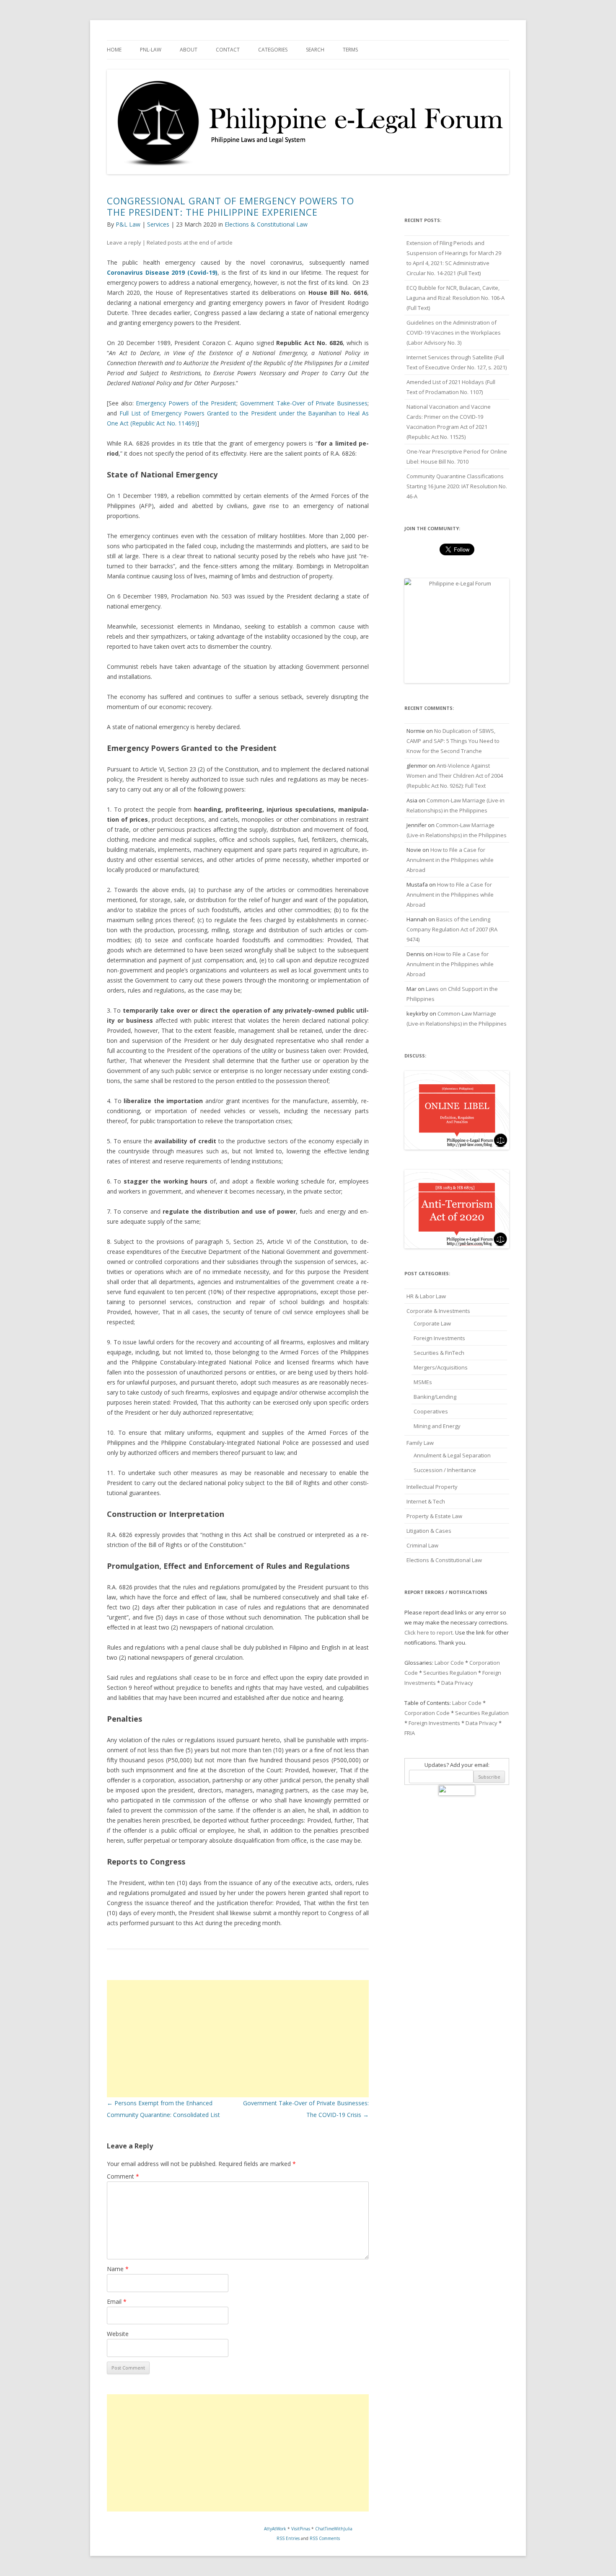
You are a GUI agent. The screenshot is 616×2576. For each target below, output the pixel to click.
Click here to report (428, 1632)
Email (117, 2301)
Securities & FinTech (439, 1353)
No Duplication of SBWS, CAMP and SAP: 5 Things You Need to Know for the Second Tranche (453, 741)
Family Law (420, 1443)
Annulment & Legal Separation (452, 1455)
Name (118, 2269)
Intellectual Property (432, 1487)
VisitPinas (301, 2529)
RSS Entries (288, 2538)
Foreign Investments (439, 1338)
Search (315, 50)
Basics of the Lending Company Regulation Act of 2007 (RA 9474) (452, 929)
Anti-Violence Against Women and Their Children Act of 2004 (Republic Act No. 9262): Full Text (455, 776)
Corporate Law (432, 1323)
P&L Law (128, 224)
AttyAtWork (275, 2529)
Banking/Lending (435, 1397)
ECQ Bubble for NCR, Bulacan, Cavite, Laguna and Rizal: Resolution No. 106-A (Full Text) (456, 298)
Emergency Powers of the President (186, 403)
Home (114, 50)
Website (118, 2334)
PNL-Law (151, 50)
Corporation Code (427, 1713)
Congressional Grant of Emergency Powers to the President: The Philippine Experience (230, 206)
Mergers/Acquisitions (441, 1367)
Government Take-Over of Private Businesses (304, 403)
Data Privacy (457, 1683)
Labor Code (449, 1663)
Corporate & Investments (438, 1311)
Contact (228, 50)
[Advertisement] (238, 2039)
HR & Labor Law (426, 1296)
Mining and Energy (437, 1426)
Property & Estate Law (434, 1516)
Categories (273, 50)
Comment (123, 2176)
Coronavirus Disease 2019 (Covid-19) (162, 272)
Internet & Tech (426, 1501)
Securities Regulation (450, 1673)
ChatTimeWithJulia (334, 2529)
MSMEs (423, 1382)
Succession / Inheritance (445, 1470)
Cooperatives (431, 1411)
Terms (350, 50)
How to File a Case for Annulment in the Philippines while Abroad (450, 860)
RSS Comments (325, 2538)
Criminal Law (422, 1545)
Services (158, 224)
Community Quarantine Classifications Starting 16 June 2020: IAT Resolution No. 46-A (457, 486)
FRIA (410, 1733)
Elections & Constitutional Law (266, 224)
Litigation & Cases (429, 1531)
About (189, 50)
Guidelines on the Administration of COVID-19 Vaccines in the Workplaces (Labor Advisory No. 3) (454, 333)
